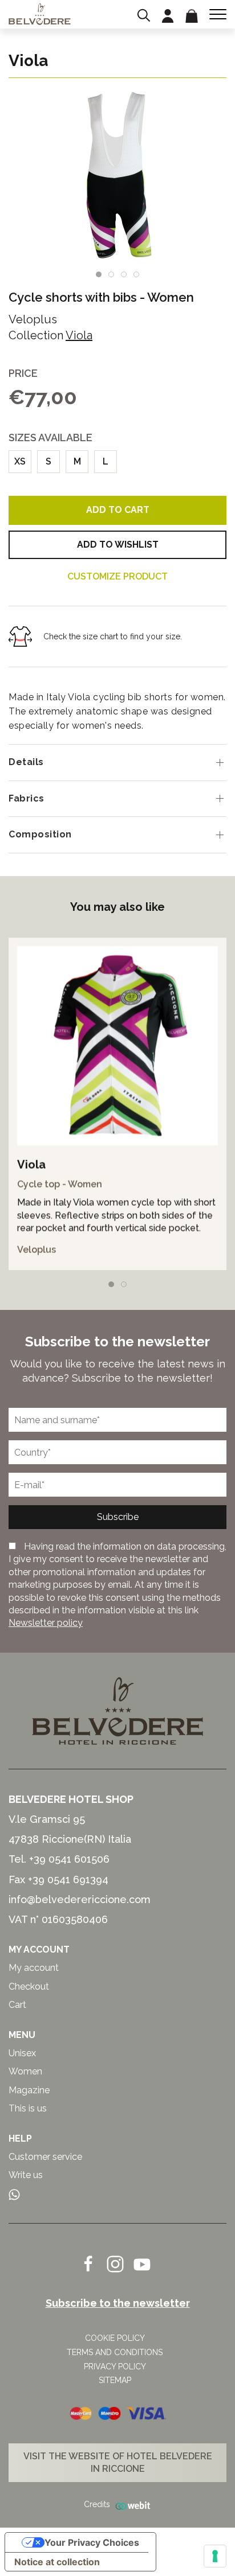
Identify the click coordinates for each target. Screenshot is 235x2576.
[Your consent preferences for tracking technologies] (215, 2556)
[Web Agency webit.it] (131, 2505)
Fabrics (27, 798)
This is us (28, 2108)
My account (34, 1968)
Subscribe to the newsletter (118, 2303)
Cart (17, 2005)
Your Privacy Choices (92, 2542)
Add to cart (118, 510)
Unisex (22, 2053)
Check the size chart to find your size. (113, 636)
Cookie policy (115, 2338)
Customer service (45, 2157)
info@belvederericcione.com (80, 1899)
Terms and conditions (115, 2352)
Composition (40, 834)
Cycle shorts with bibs (73, 297)
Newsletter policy (46, 1623)
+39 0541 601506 (69, 1859)
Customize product (117, 576)
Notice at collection (57, 2562)
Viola (79, 335)
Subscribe (118, 1517)
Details (26, 762)
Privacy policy (115, 2367)
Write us (26, 2175)
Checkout (29, 1987)
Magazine (29, 2090)
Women (171, 297)
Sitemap (115, 2380)
